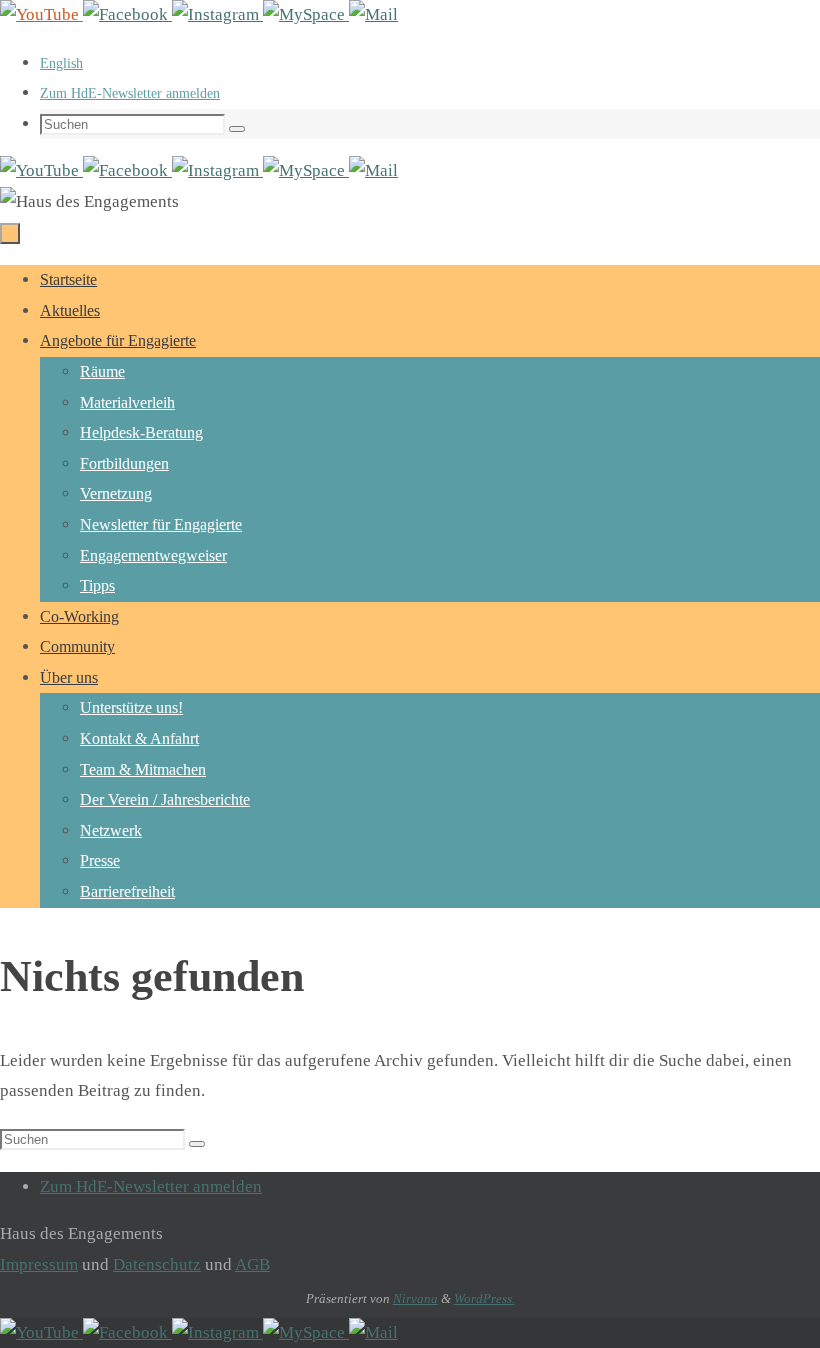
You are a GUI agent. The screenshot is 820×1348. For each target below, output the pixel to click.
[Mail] (373, 14)
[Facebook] (127, 14)
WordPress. (484, 1298)
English (61, 63)
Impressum (39, 1264)
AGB (252, 1264)
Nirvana (415, 1298)
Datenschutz (157, 1264)
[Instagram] (217, 14)
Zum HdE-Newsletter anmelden (130, 93)
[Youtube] (41, 14)
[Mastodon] (306, 14)
